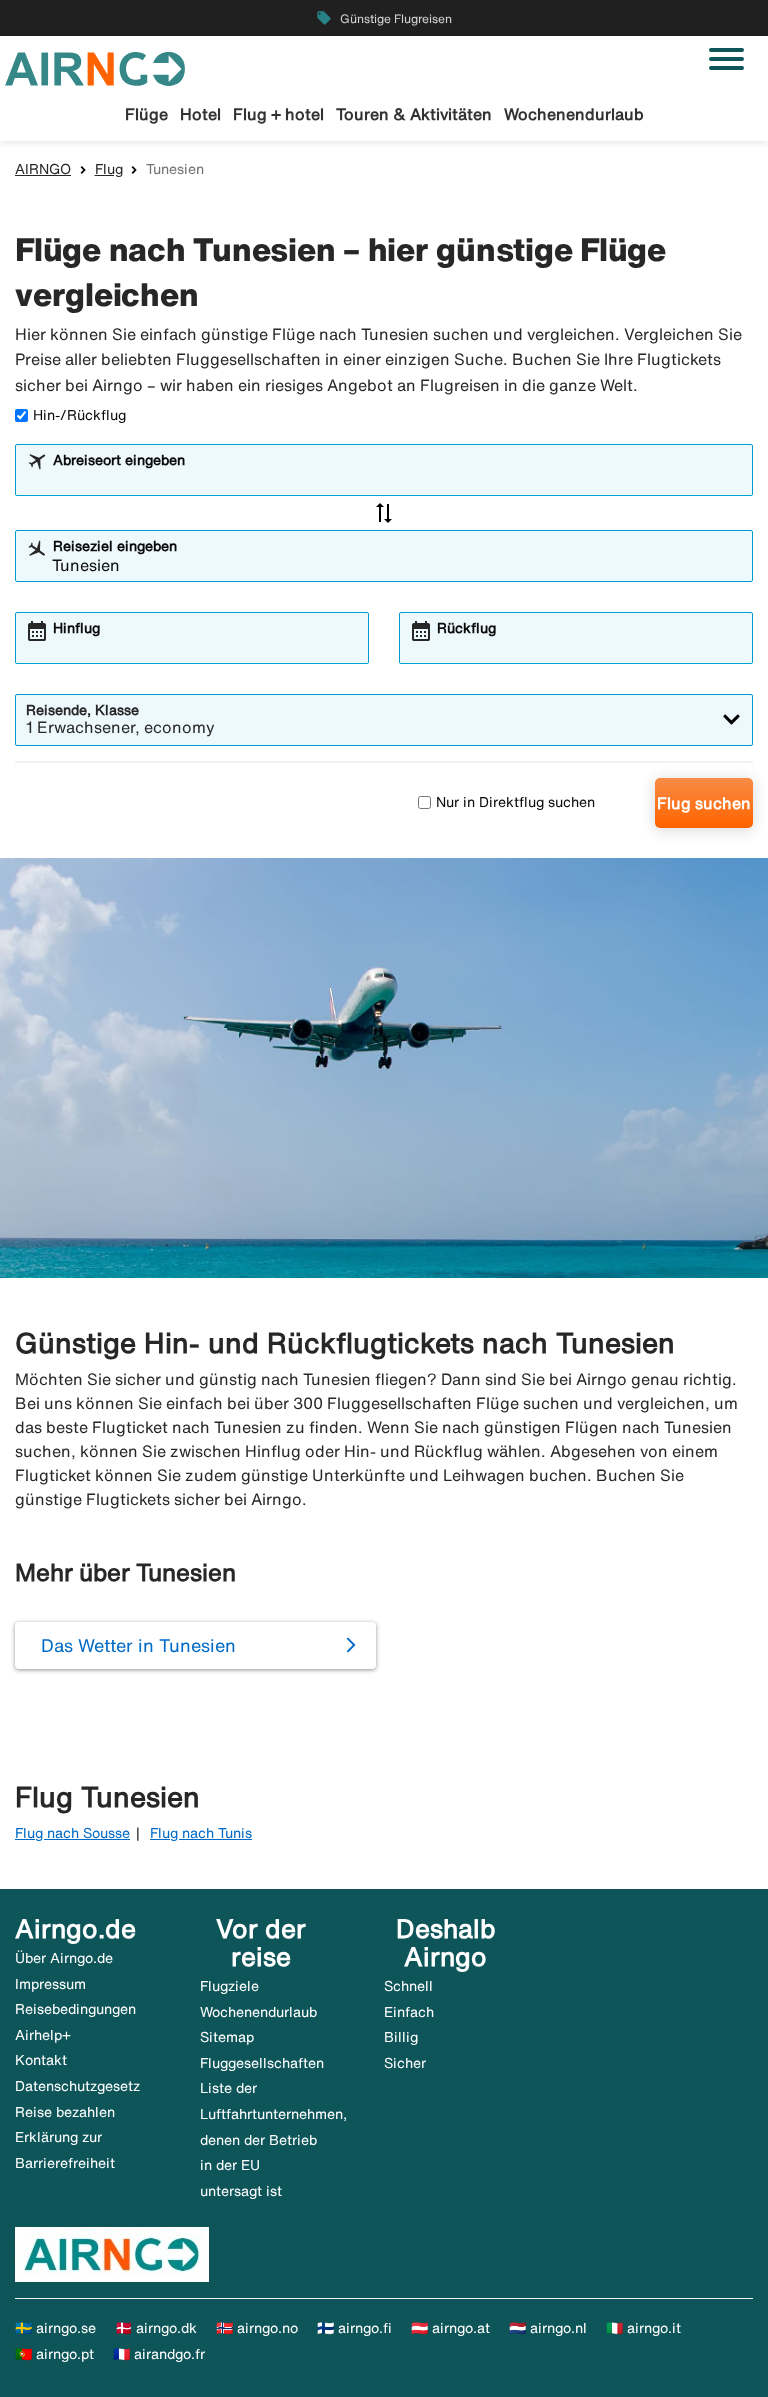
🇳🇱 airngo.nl (548, 2328)
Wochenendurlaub (574, 114)
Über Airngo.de (64, 1958)
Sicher (405, 2063)
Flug (109, 169)
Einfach (409, 2012)
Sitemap (227, 2037)
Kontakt (41, 2060)
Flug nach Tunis (201, 1833)
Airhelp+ (43, 2035)
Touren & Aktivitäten (414, 114)
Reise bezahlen (65, 2112)
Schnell (408, 1986)
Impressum (50, 1984)
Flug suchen (704, 803)
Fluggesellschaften (262, 2063)
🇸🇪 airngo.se (55, 2328)
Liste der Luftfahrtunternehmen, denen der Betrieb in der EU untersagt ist (273, 2139)
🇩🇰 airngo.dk (156, 2328)
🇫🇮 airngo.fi (354, 2328)
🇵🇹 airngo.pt (54, 2354)
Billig (401, 2037)
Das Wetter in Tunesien (138, 1645)
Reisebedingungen (75, 2009)
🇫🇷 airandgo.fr (159, 2354)
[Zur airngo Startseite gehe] (95, 67)
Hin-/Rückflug (79, 415)
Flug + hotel (278, 114)
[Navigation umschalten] (726, 59)
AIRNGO (43, 169)
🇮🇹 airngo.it (643, 2328)
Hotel (200, 114)
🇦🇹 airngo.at (450, 2328)
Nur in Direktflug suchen (515, 802)
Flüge (146, 114)
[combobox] (397, 479)
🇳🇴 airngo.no (257, 2328)
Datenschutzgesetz (77, 2086)
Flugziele (229, 1986)
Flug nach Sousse (72, 1833)
